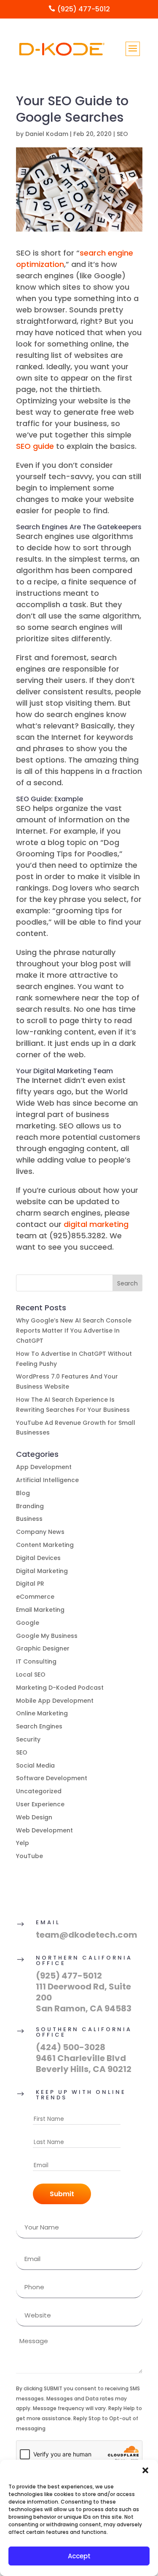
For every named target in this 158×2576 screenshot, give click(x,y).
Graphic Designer (43, 1648)
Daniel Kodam (47, 134)
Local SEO (31, 1675)
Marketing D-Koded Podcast (60, 1688)
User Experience (40, 1804)
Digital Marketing (42, 1571)
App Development (44, 1467)
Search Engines (39, 1726)
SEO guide (35, 446)
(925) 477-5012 (69, 1976)
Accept (79, 2556)
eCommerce (35, 1597)
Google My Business (47, 1636)
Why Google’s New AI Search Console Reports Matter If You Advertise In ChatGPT (74, 1331)
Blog (23, 1493)
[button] (145, 2470)
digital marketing (96, 1224)
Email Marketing (40, 1610)
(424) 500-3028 (71, 2047)
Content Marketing (45, 1545)
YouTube (29, 1856)
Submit (62, 2194)
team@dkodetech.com (87, 1935)
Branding (30, 1506)
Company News (40, 1532)
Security (28, 1739)
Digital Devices (38, 1558)
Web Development (44, 1830)
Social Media (35, 1765)
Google (28, 1623)
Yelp (23, 1843)
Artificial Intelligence (47, 1480)
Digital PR (30, 1584)
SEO (122, 134)
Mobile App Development (55, 1701)
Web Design (34, 1817)
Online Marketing (42, 1713)
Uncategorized (39, 1791)
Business (29, 1519)
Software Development (52, 1778)
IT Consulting (36, 1661)
